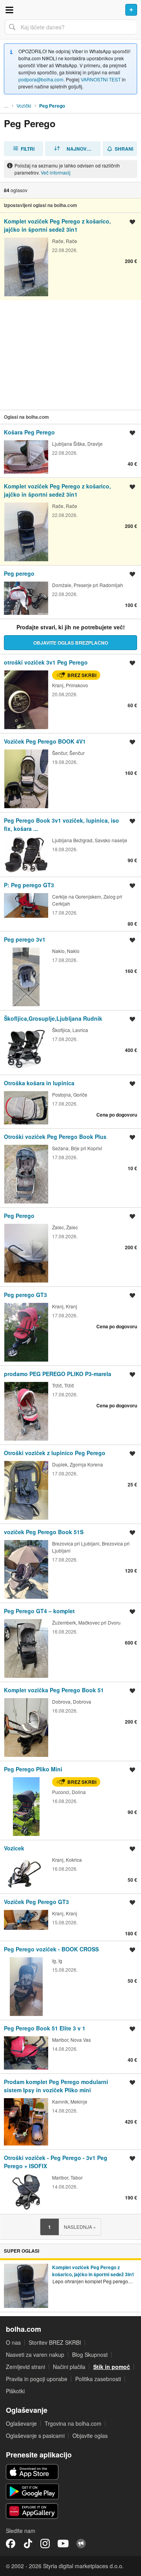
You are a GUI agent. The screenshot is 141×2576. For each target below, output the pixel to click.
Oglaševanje (21, 2423)
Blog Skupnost (90, 2354)
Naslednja (80, 2227)
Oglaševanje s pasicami (35, 2435)
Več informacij (56, 172)
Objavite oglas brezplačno (71, 643)
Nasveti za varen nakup (35, 2354)
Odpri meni (9, 10)
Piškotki (15, 2391)
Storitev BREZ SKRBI (55, 2342)
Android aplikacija (32, 2491)
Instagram (45, 2544)
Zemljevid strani (25, 2367)
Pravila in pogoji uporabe (37, 2379)
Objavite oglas (90, 2435)
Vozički (24, 105)
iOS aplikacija (32, 2472)
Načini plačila (69, 2367)
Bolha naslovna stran (70, 10)
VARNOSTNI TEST (101, 79)
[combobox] (70, 27)
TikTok (28, 2544)
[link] (70, 256)
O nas (13, 2342)
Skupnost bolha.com (81, 2544)
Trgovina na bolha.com (73, 2423)
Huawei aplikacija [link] (32, 2511)
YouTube (63, 2544)
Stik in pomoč (112, 2367)
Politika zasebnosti (98, 2379)
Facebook (11, 2544)
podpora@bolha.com (41, 79)
